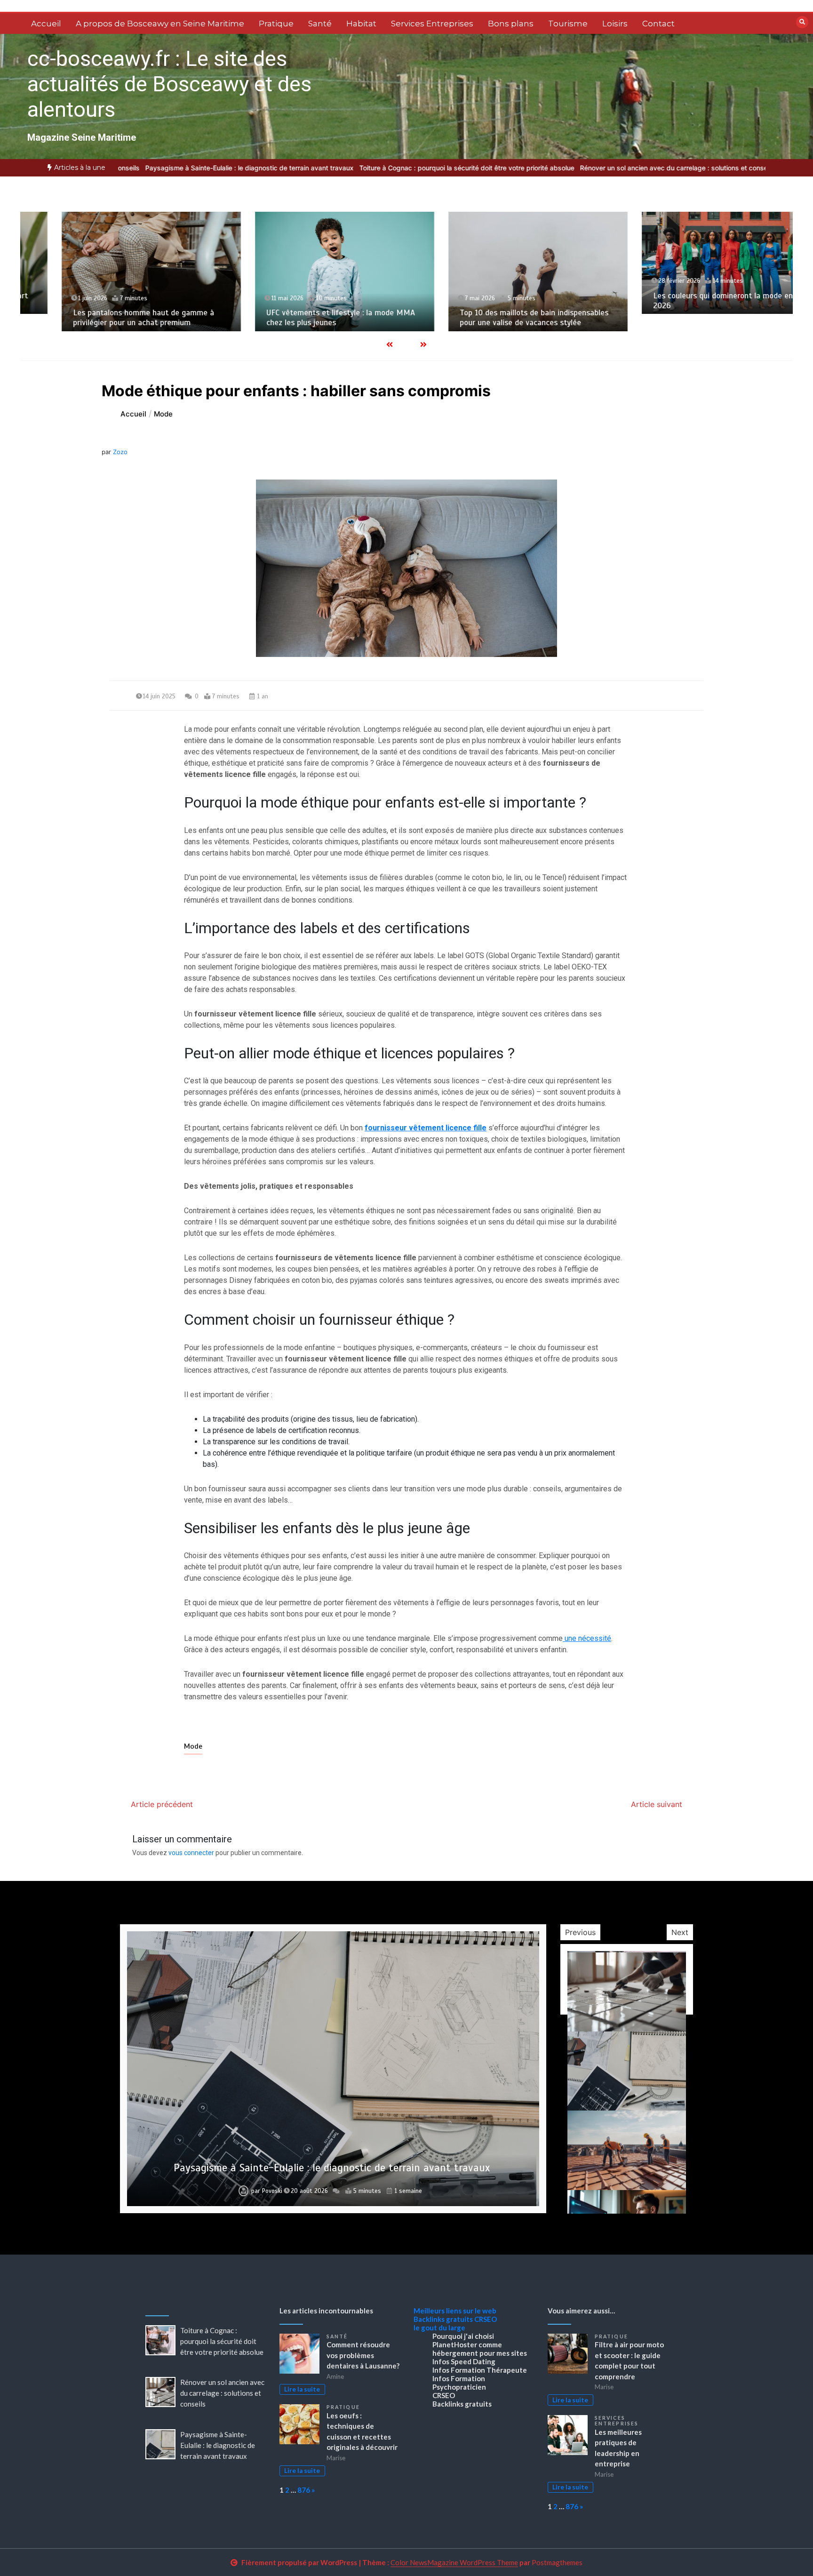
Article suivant (657, 1804)
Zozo (120, 452)
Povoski (272, 2191)
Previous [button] (580, 1932)
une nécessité (587, 1638)
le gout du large (439, 2328)
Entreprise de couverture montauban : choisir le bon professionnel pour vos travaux (332, 2168)
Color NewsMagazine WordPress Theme (454, 2562)
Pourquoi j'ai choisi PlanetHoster (463, 2340)
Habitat (361, 24)
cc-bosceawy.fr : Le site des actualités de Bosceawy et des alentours (169, 84)
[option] (320, 168)
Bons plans (511, 24)
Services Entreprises (432, 24)
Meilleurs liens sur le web (455, 2311)
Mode (193, 1746)
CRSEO (486, 2319)
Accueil (46, 24)
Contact (658, 24)
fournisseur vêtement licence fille (426, 1128)
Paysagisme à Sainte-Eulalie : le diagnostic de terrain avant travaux (218, 2445)
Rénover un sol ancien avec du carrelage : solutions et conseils (530, 168)
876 (304, 2490)
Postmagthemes (557, 2562)
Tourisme (568, 24)
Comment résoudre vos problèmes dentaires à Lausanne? (363, 2355)
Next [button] (680, 1932)
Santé (320, 24)
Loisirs (615, 24)
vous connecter (191, 1853)
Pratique (276, 24)
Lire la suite (302, 2389)
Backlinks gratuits (443, 2319)
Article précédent (162, 1804)
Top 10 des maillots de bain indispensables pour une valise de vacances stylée (306, 318)
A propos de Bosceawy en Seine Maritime (160, 24)
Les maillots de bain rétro (664, 323)
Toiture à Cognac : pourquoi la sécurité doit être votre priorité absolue (320, 168)
